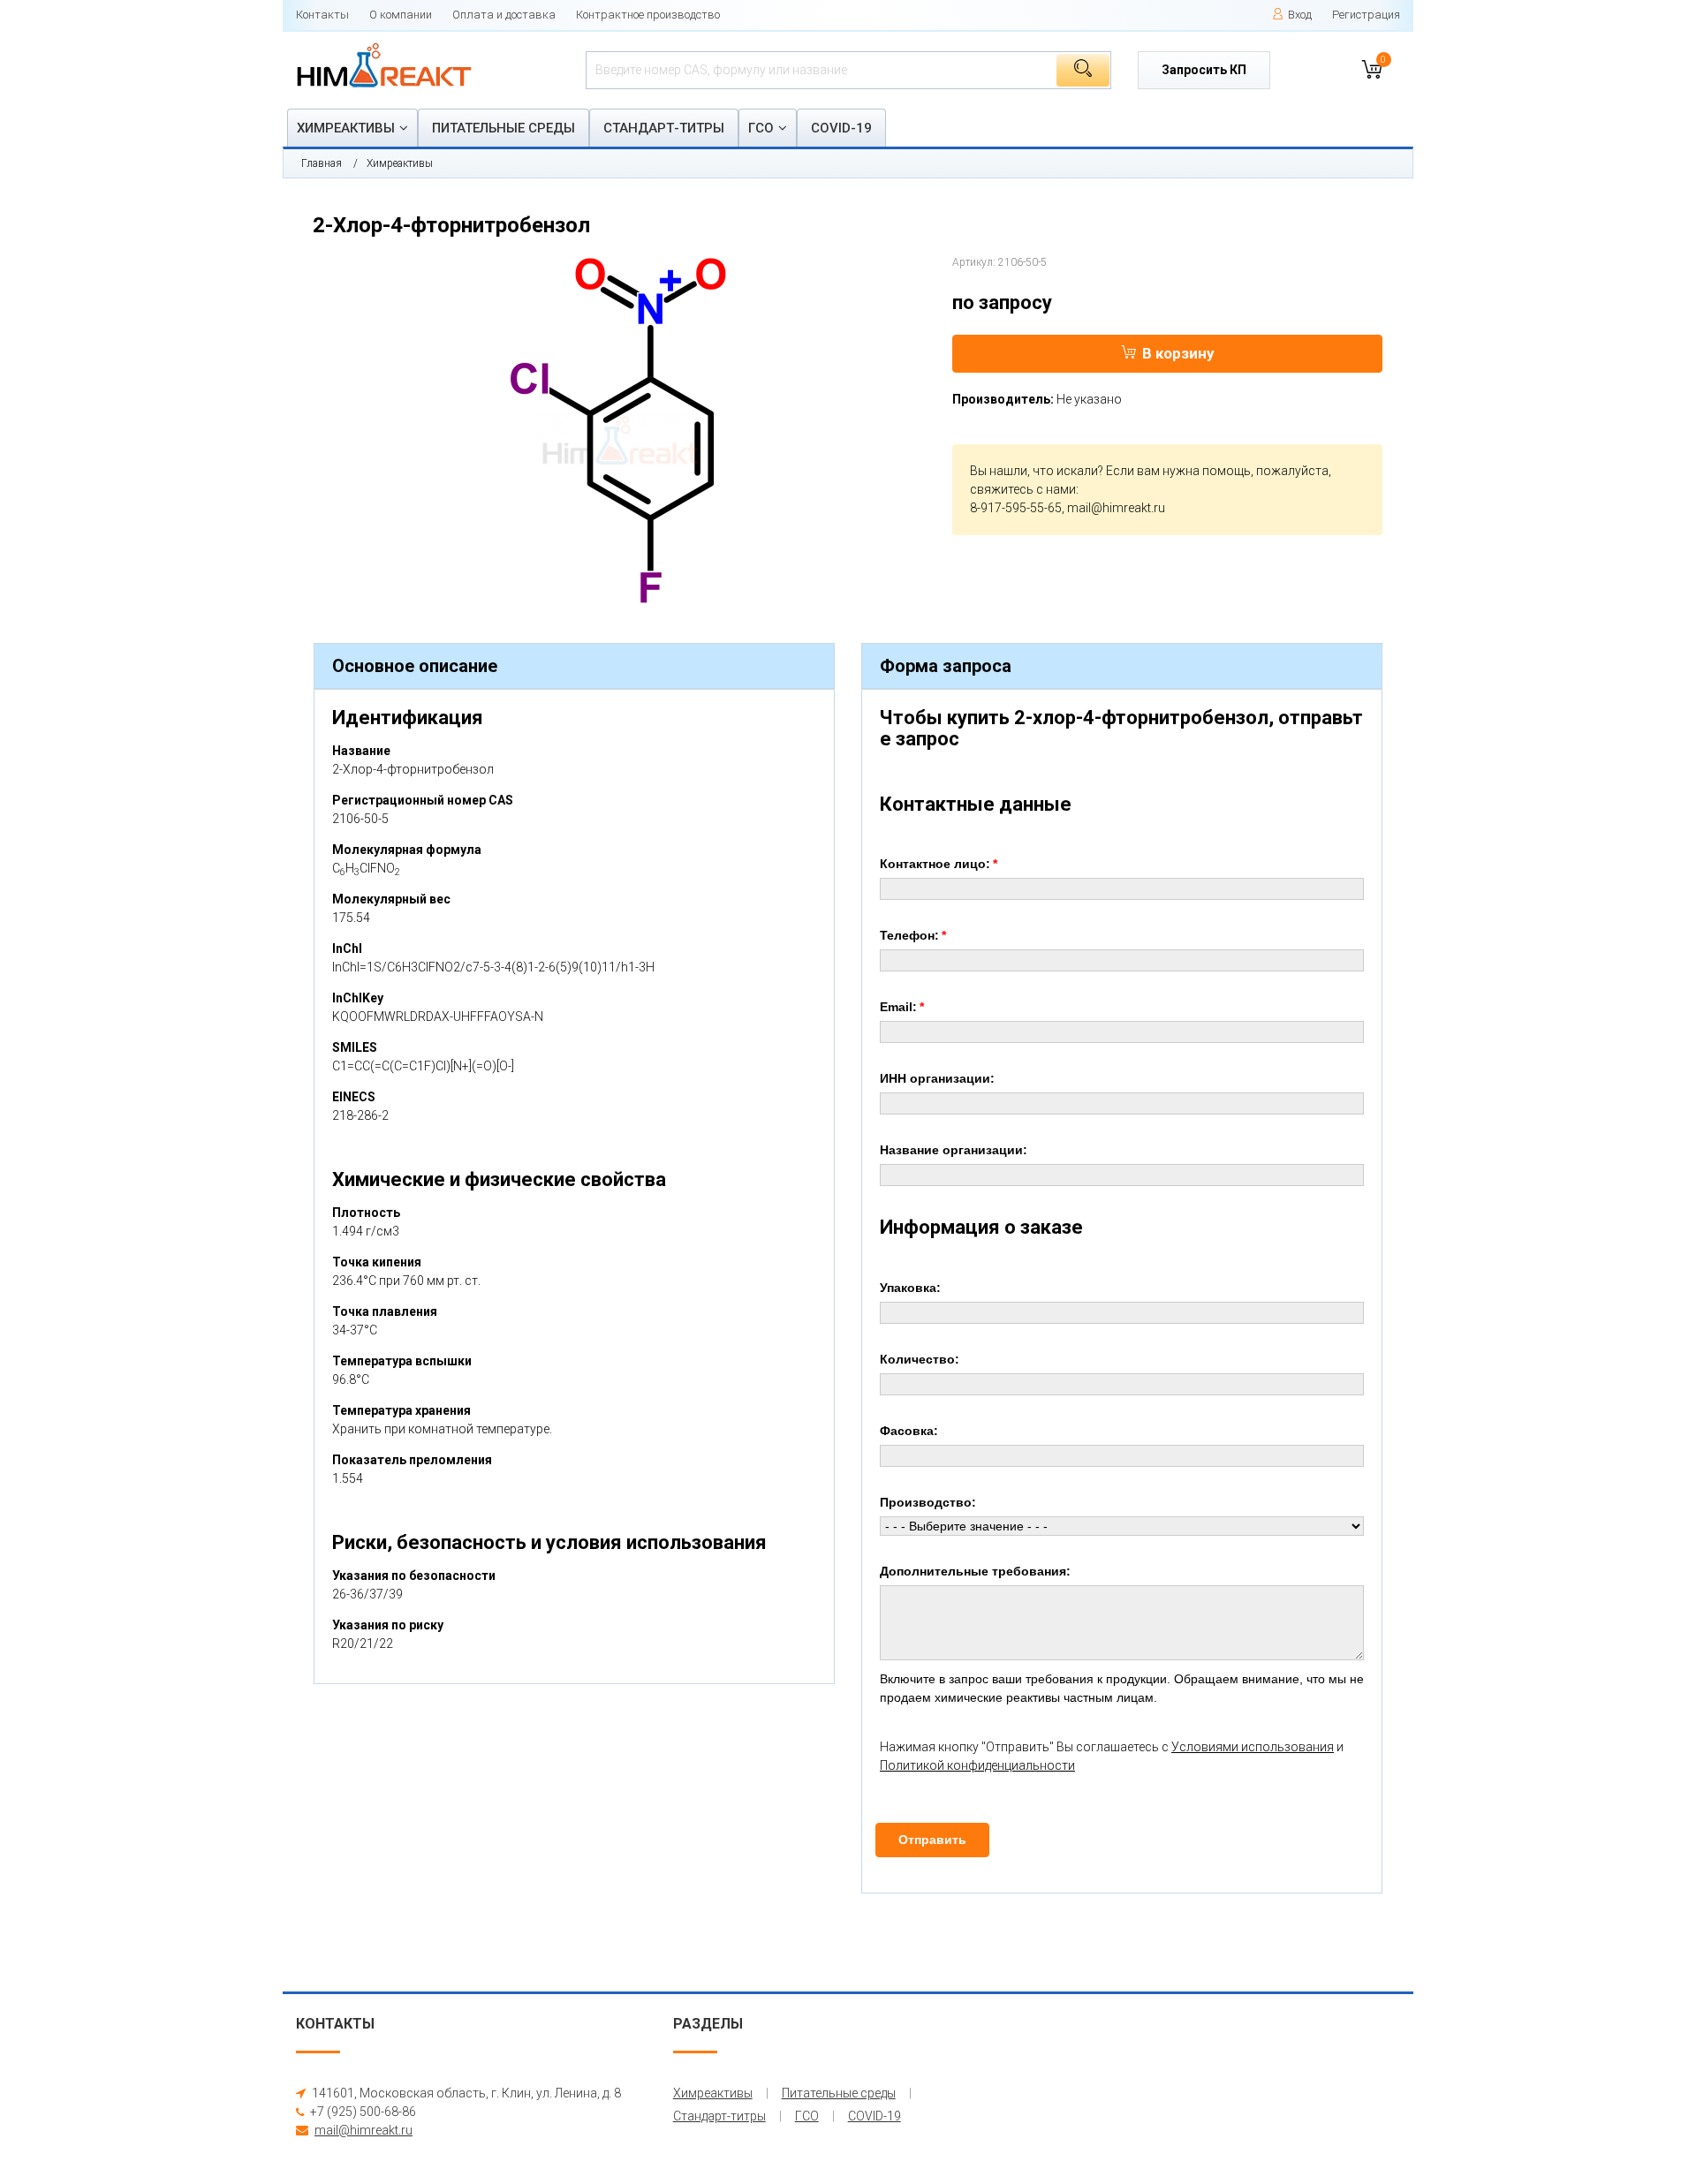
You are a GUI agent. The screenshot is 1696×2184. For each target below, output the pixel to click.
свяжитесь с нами (1023, 489)
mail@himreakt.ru (1116, 508)
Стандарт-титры (664, 128)
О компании (401, 15)
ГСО (761, 128)
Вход (1300, 15)
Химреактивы (346, 128)
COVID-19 (841, 128)
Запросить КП (1204, 70)
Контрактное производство (648, 15)
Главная (322, 163)
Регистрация (1366, 15)
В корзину (1178, 353)
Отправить (932, 1840)
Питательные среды (503, 128)
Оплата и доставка (504, 15)
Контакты (322, 15)
